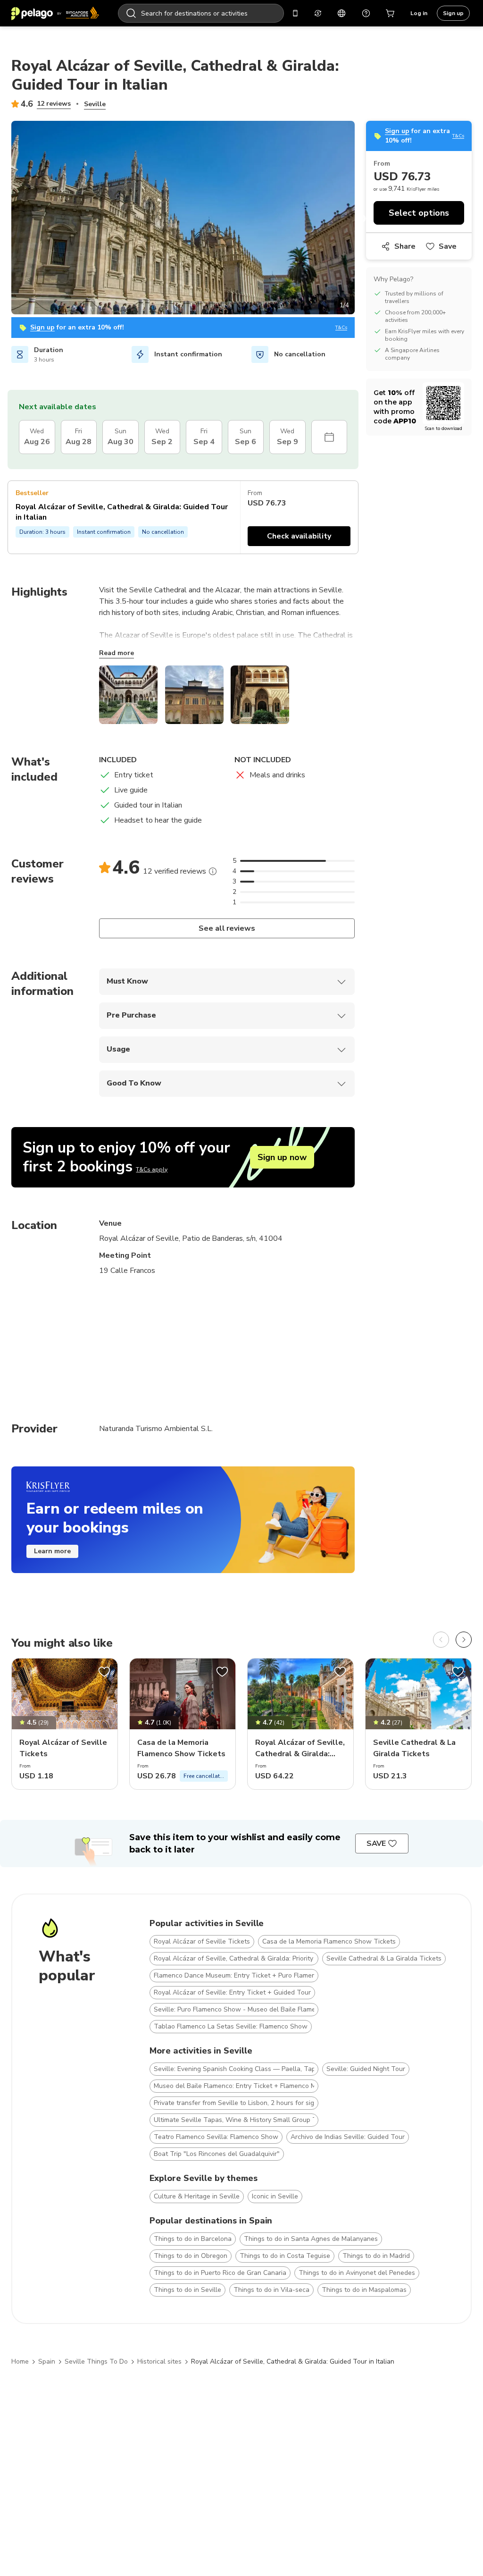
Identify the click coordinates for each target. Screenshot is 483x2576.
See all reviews (227, 928)
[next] (464, 1640)
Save (448, 246)
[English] (341, 13)
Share (405, 246)
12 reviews (54, 104)
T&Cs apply (152, 1170)
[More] (213, 871)
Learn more (52, 1551)
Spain (47, 2361)
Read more (117, 653)
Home (20, 2361)
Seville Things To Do (96, 2361)
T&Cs (341, 328)
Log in (419, 13)
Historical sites (159, 2361)
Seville (95, 104)
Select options (419, 213)
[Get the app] (295, 13)
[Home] (55, 13)
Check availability (299, 536)
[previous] (441, 1640)
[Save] (104, 1672)
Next (362, 219)
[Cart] (391, 13)
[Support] (366, 13)
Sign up (453, 13)
